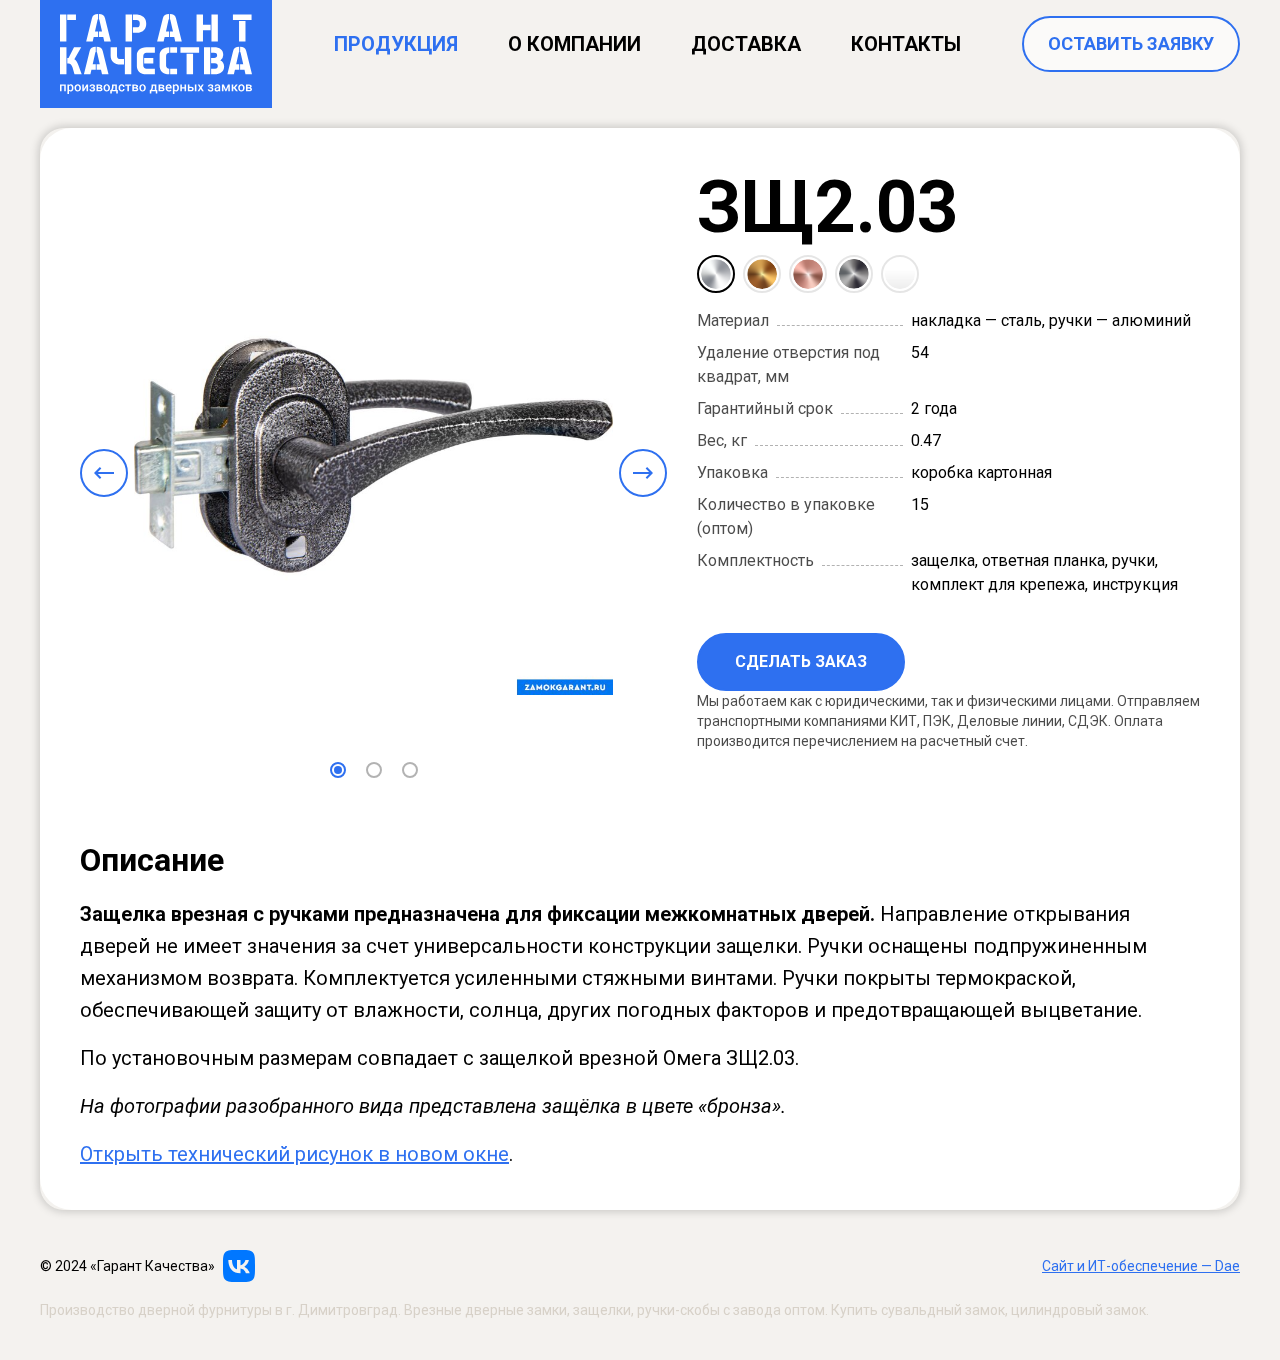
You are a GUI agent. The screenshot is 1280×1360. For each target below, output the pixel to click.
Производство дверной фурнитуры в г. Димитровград (219, 1310)
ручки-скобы (678, 1310)
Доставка (746, 44)
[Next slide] (643, 473)
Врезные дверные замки (485, 1310)
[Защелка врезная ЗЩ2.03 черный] (854, 274)
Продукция (396, 44)
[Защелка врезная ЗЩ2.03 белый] (900, 274)
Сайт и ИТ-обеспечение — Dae (1141, 1266)
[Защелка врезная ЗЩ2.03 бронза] (762, 274)
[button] (338, 770)
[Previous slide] (104, 473)
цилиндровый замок (1078, 1310)
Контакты (906, 44)
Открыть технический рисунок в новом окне (294, 1154)
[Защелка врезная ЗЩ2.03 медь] (808, 274)
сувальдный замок (943, 1310)
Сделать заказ (801, 661)
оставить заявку (1131, 43)
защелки (602, 1310)
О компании (574, 44)
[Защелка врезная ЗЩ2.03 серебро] (716, 274)
